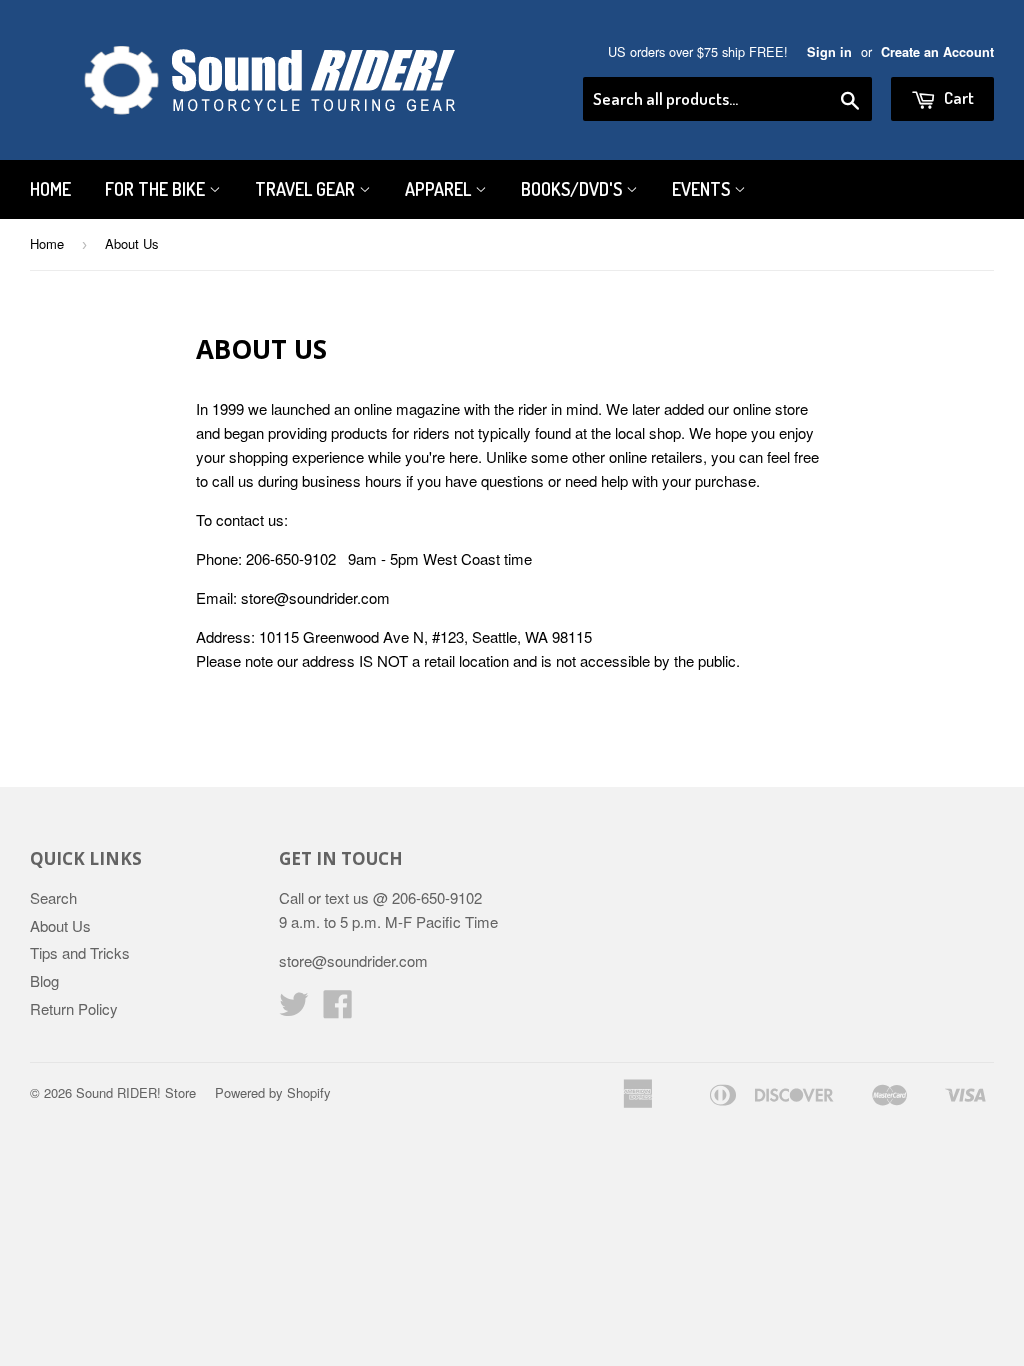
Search (53, 897)
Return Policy (74, 1008)
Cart (957, 97)
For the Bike (157, 189)
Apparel (440, 189)
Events (703, 189)
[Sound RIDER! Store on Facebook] (338, 1009)
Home (50, 189)
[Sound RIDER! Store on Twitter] (294, 1009)
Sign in (829, 52)
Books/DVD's (573, 189)
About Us (60, 925)
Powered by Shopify (273, 1092)
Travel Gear (307, 189)
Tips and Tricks (80, 952)
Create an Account (937, 52)
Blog (44, 980)
